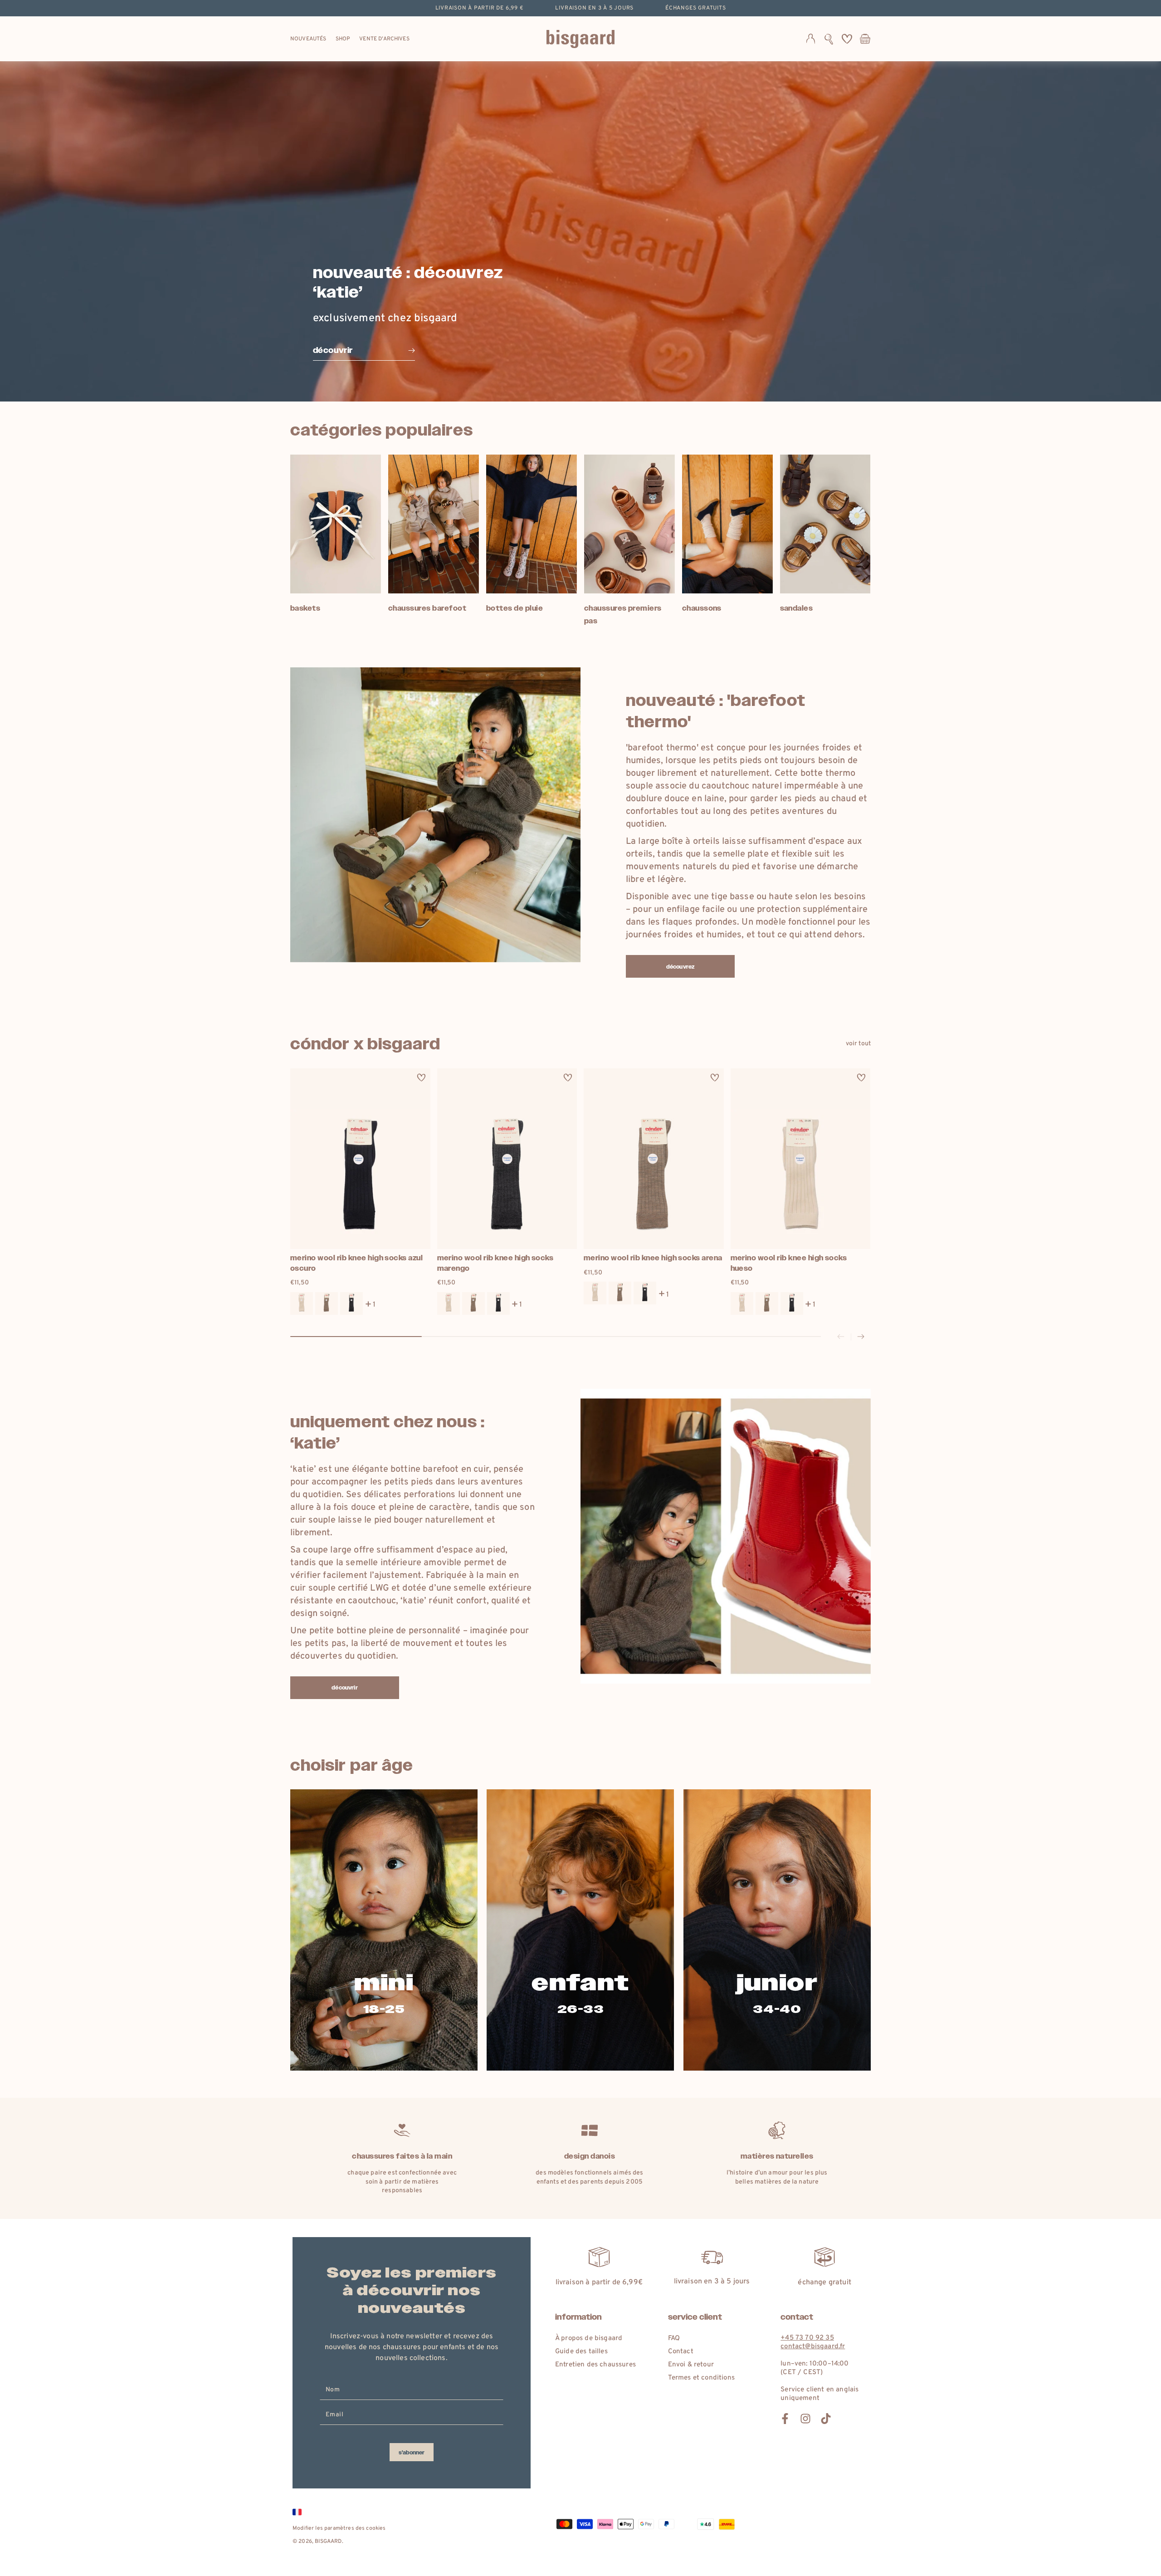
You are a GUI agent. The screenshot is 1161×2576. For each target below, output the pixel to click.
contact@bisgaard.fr (813, 2347)
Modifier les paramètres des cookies (339, 2528)
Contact (681, 2352)
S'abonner (412, 2453)
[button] (829, 39)
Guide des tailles (581, 2352)
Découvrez (680, 967)
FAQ (674, 2338)
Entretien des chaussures (595, 2365)
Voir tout (858, 1044)
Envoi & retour (691, 2365)
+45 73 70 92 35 (807, 2338)
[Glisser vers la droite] (861, 1337)
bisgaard (328, 2542)
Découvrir (344, 1688)
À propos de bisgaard (589, 2338)
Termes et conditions (701, 2378)
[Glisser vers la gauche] (841, 1337)
